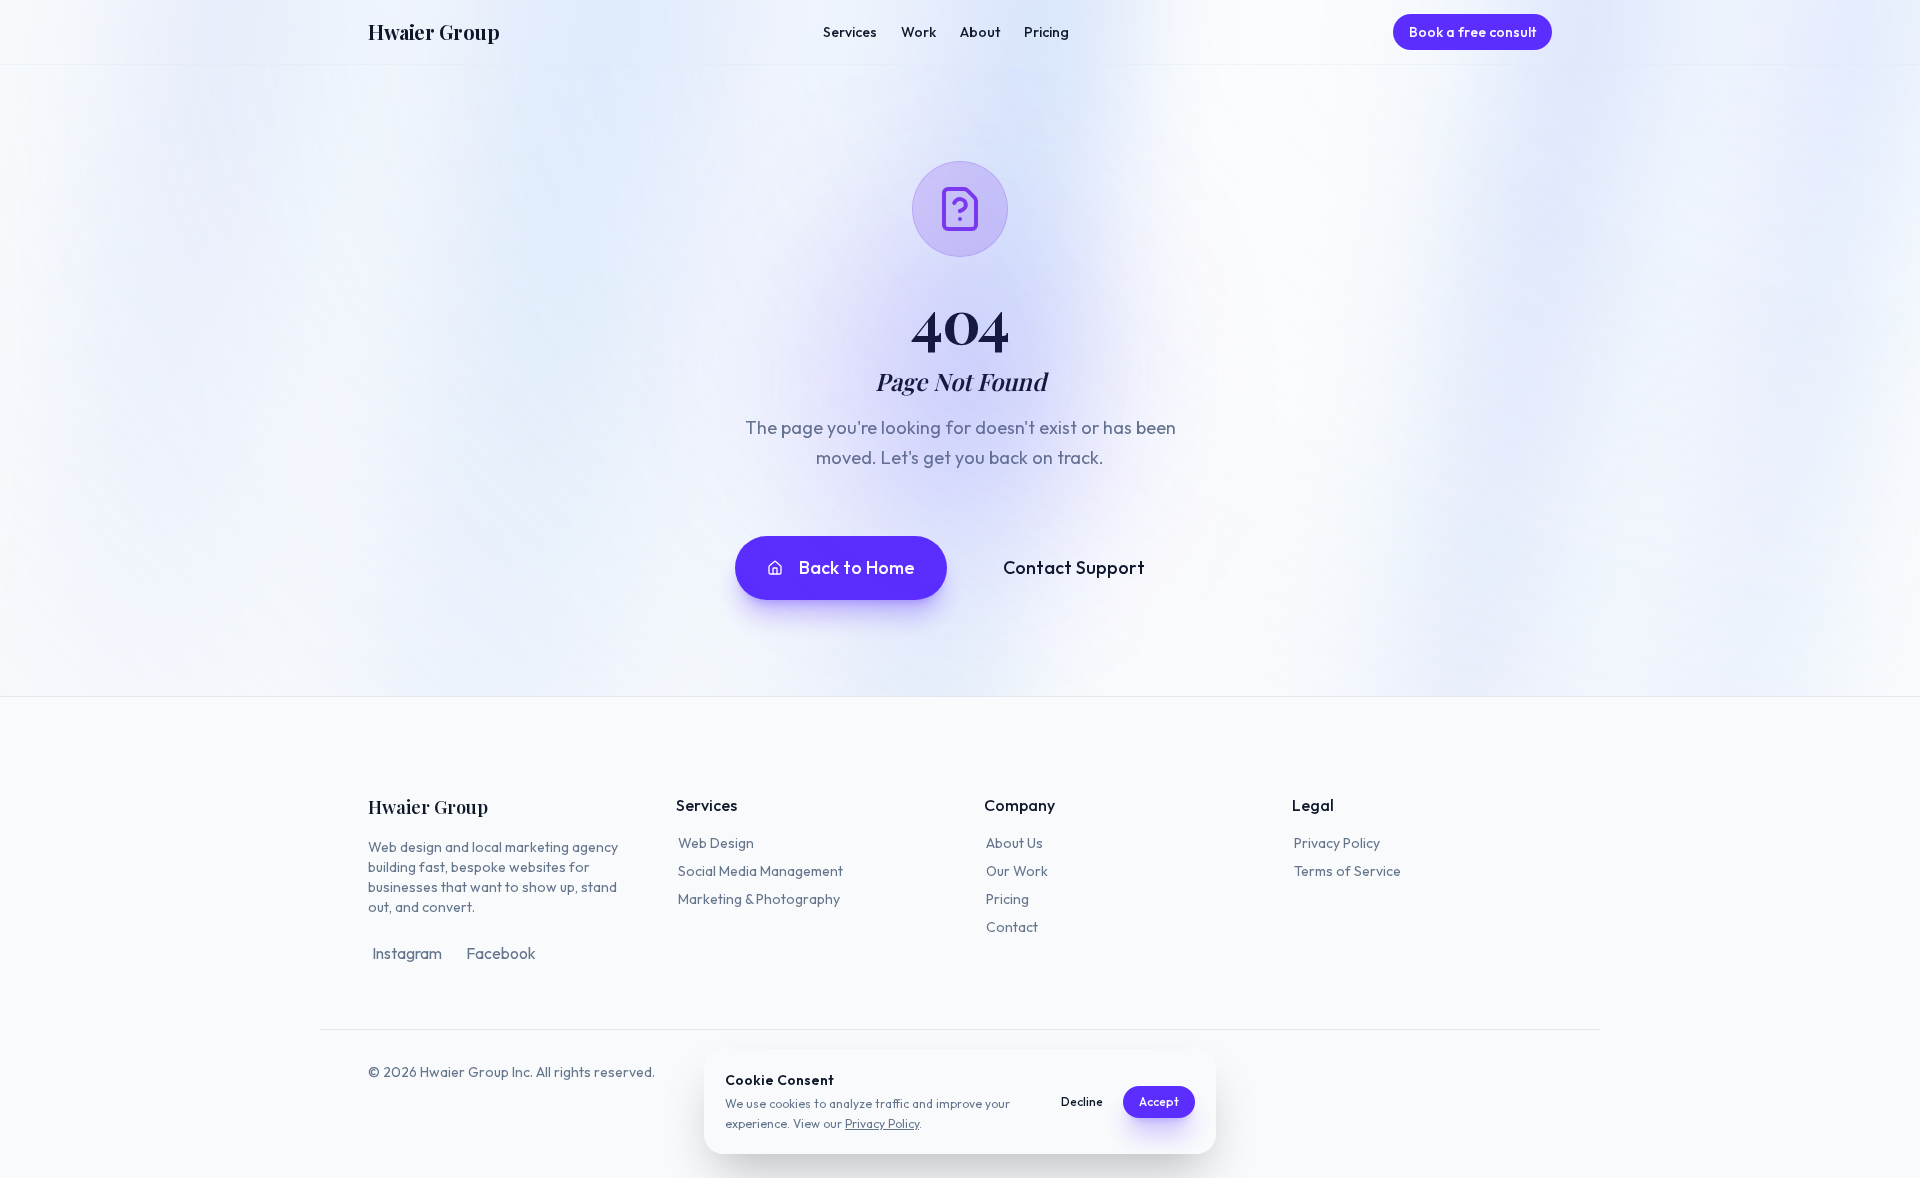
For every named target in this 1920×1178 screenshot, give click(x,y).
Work (918, 32)
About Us (1014, 843)
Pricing (1046, 32)
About (980, 32)
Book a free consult (1472, 32)
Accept (1159, 1101)
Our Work (1017, 871)
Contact (1012, 927)
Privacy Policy (1337, 843)
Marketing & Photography (759, 899)
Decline (1082, 1101)
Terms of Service (1347, 871)
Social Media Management (760, 871)
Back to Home (857, 567)
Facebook (501, 953)
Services (850, 32)
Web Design (716, 843)
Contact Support (1074, 567)
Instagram (407, 953)
